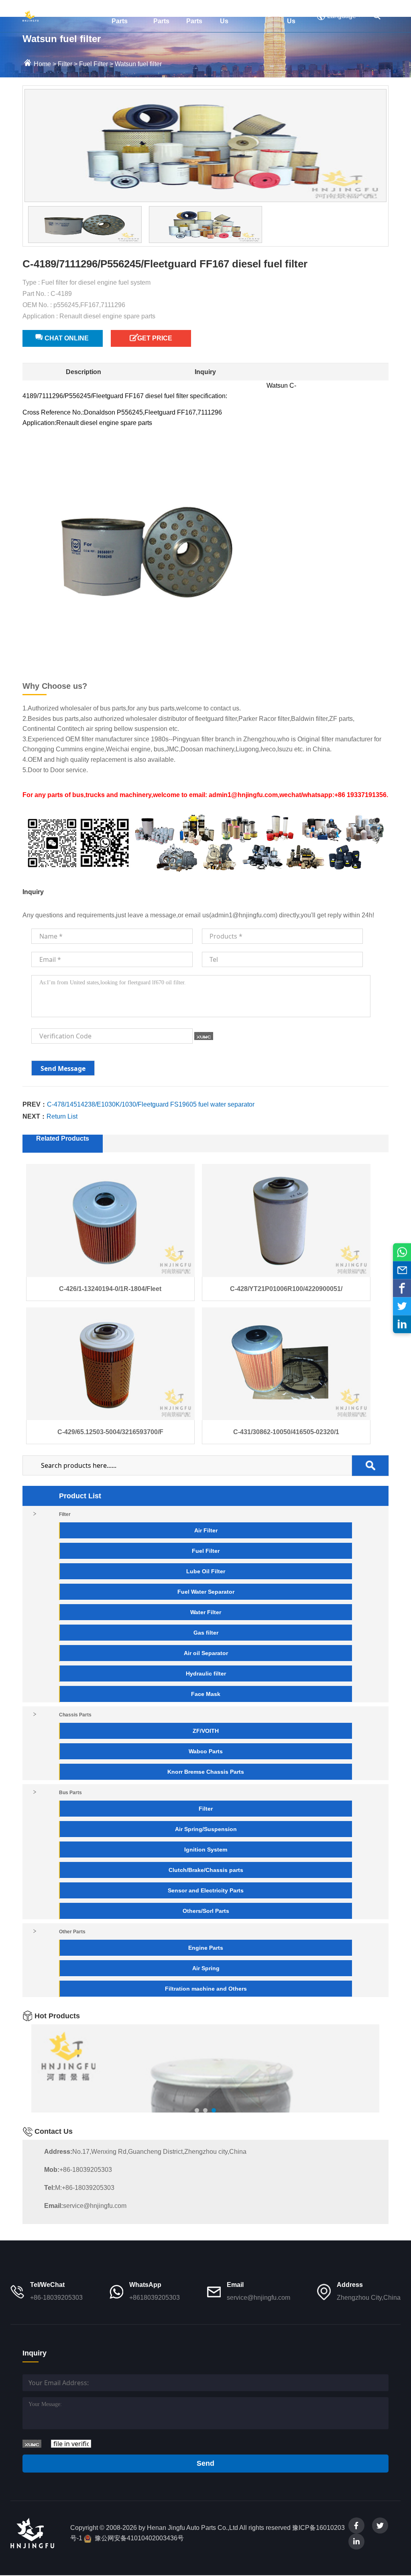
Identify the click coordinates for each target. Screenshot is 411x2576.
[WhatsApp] (402, 1252)
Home (54, 11)
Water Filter (206, 1612)
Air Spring (206, 1968)
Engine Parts (206, 1948)
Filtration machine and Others (206, 1989)
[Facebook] (402, 1288)
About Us (229, 16)
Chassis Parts (124, 16)
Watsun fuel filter (138, 64)
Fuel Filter (94, 64)
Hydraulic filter (206, 1673)
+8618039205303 (155, 2298)
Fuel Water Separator (206, 1592)
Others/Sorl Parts (206, 1911)
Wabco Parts (206, 1751)
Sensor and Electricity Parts (206, 1890)
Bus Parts (161, 16)
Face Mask (206, 1694)
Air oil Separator (206, 1653)
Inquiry (205, 372)
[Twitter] (402, 1306)
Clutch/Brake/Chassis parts (206, 1870)
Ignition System (206, 1850)
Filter (87, 11)
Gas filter (206, 1633)
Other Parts (195, 16)
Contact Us (299, 16)
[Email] (402, 1270)
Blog (263, 11)
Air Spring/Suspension (206, 1829)
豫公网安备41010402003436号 (139, 2538)
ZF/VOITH (206, 1731)
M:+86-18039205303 (79, 2188)
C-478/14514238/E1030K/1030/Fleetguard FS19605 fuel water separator (151, 1104)
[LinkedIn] (402, 1324)
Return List (62, 1116)
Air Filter (206, 1530)
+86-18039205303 (78, 2170)
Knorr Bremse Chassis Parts (206, 1772)
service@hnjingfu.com (85, 2206)
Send (205, 2463)
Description (83, 372)
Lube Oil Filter (206, 1571)
